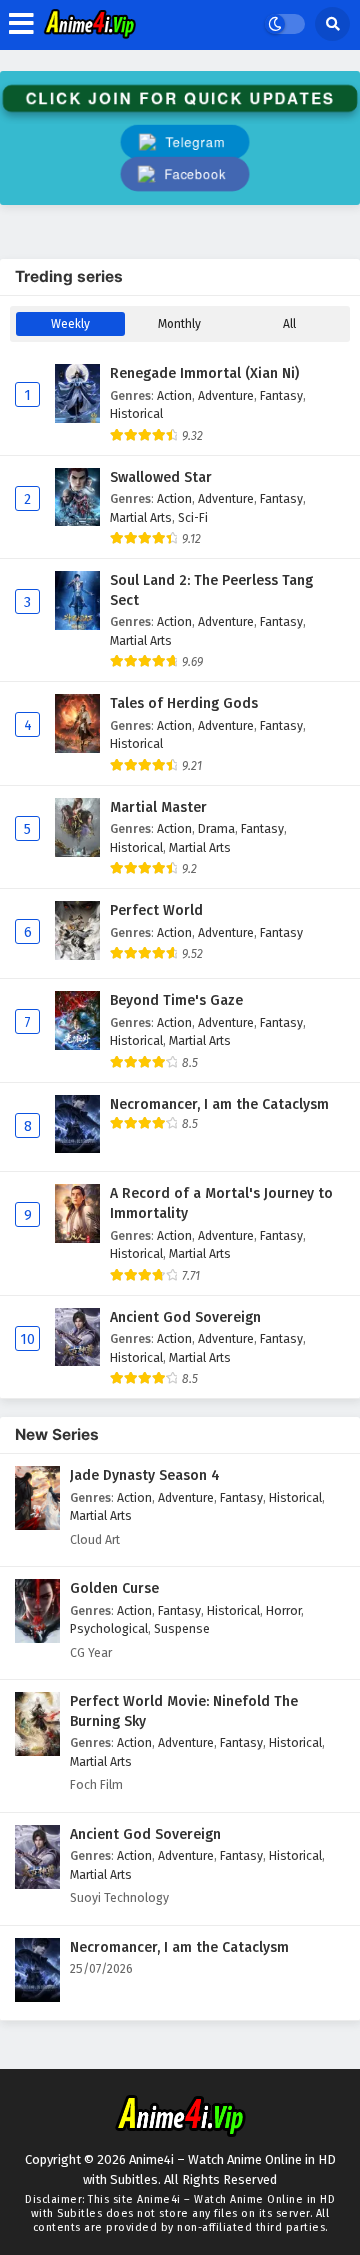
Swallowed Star (161, 477)
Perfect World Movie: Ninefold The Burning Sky (184, 1711)
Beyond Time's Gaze (176, 1000)
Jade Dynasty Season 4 (145, 1475)
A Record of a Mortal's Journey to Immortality (221, 1203)
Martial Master (158, 807)
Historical (136, 413)
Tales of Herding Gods (184, 703)
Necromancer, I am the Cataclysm (219, 1104)
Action (174, 395)
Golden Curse (114, 1588)
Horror (283, 1610)
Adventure (226, 395)
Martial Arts (141, 517)
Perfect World (156, 910)
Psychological (109, 1628)
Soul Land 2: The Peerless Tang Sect (211, 590)
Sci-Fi (193, 517)
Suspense (182, 1628)
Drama (216, 828)
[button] (185, 174)
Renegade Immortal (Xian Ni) (204, 373)
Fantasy (281, 395)
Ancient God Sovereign (185, 1317)
